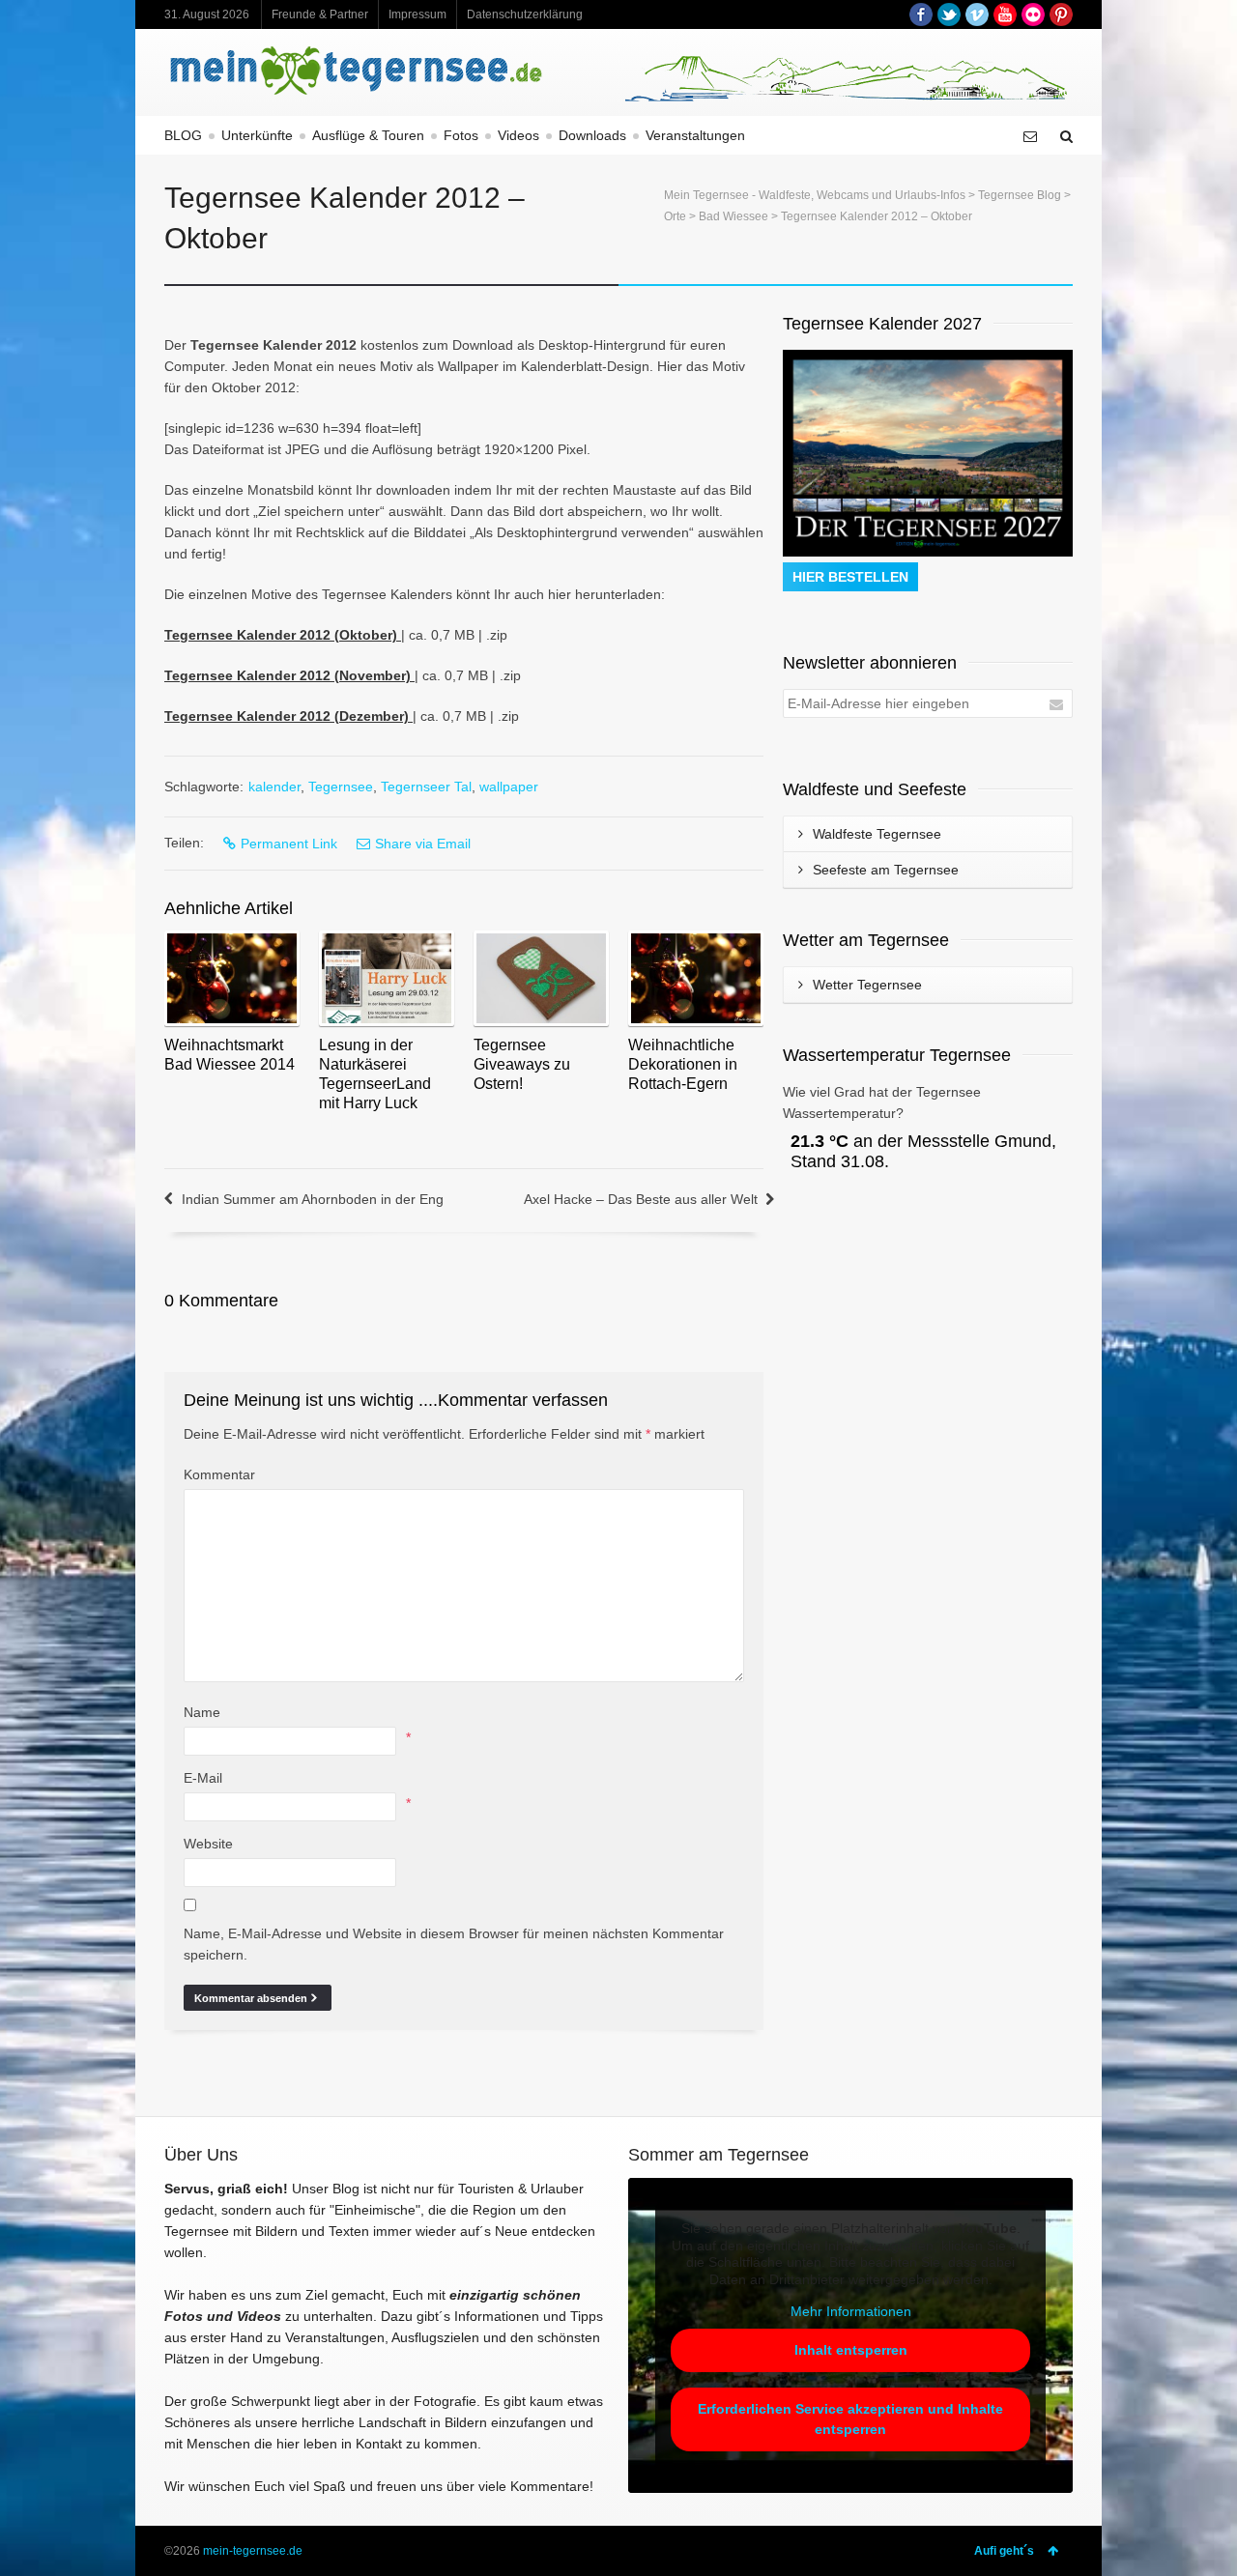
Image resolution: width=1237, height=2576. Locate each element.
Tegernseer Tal (426, 787)
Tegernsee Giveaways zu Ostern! (522, 1064)
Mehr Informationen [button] (851, 2311)
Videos (518, 135)
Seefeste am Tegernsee (886, 870)
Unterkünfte (257, 135)
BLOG (183, 135)
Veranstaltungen (695, 135)
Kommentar (219, 1474)
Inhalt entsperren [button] (851, 2350)
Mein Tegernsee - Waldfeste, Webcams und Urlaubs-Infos (815, 195)
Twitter (949, 14)
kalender (274, 787)
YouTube (1005, 14)
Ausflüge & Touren (368, 135)
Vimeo (977, 14)
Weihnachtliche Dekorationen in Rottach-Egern (683, 1064)
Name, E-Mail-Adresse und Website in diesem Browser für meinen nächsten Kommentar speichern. (454, 1944)
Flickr (1033, 14)
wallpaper (509, 787)
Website (208, 1844)
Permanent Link (289, 844)
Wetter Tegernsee (867, 985)
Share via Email (423, 844)
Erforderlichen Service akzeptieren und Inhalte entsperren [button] (850, 2419)
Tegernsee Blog (1020, 195)
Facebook (921, 14)
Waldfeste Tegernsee (877, 834)
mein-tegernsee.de (253, 2551)
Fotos (461, 135)
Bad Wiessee (734, 216)
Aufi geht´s (1004, 2551)
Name (202, 1712)
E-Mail (203, 1778)
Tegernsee (341, 787)
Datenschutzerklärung (525, 14)
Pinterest (1061, 14)
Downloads (592, 135)
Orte (675, 216)
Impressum (417, 14)
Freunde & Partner (320, 14)
